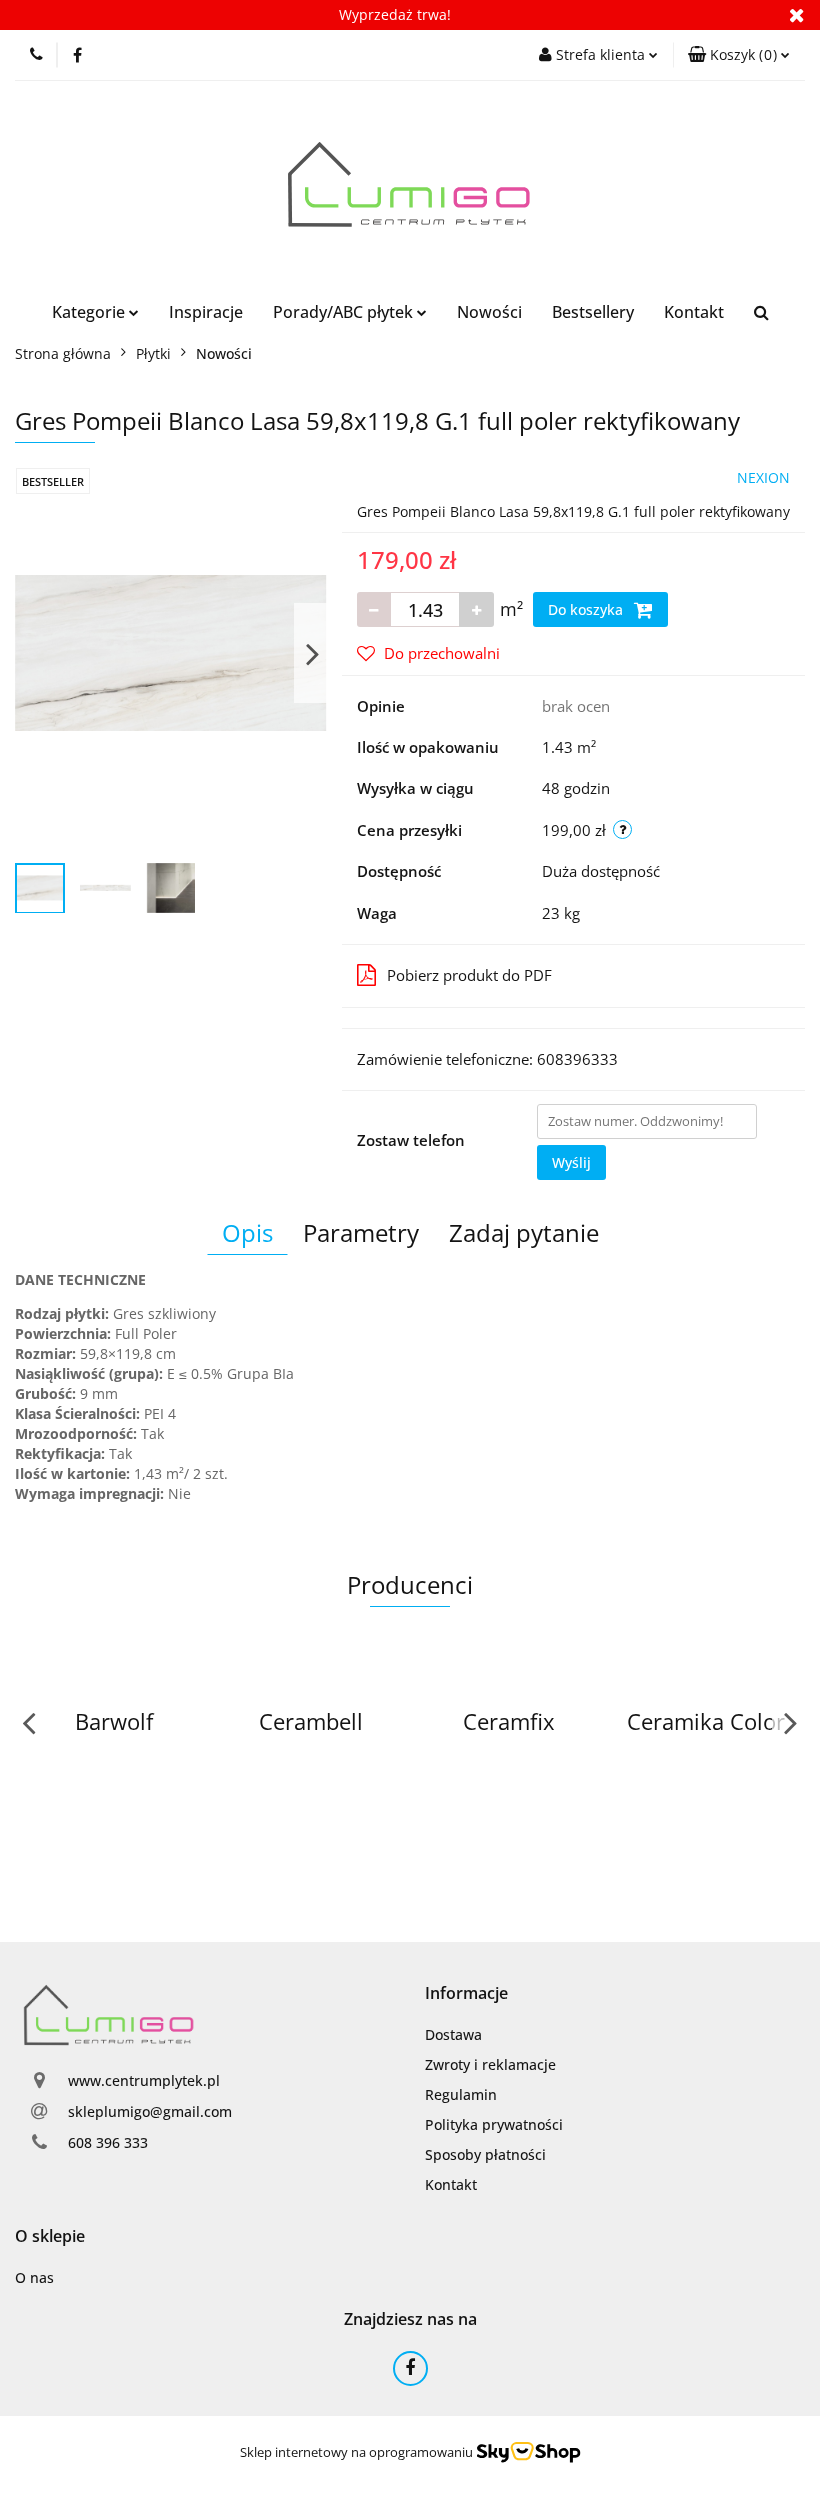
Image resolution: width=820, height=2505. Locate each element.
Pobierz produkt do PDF (469, 975)
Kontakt (694, 312)
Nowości (489, 312)
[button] (739, 55)
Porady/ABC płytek (345, 312)
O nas (34, 2277)
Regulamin (461, 2094)
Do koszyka (587, 609)
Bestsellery (593, 312)
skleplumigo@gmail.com (150, 2111)
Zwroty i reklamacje (490, 2064)
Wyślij (571, 1162)
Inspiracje (206, 312)
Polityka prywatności (494, 2124)
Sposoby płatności (485, 2154)
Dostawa (453, 2034)
